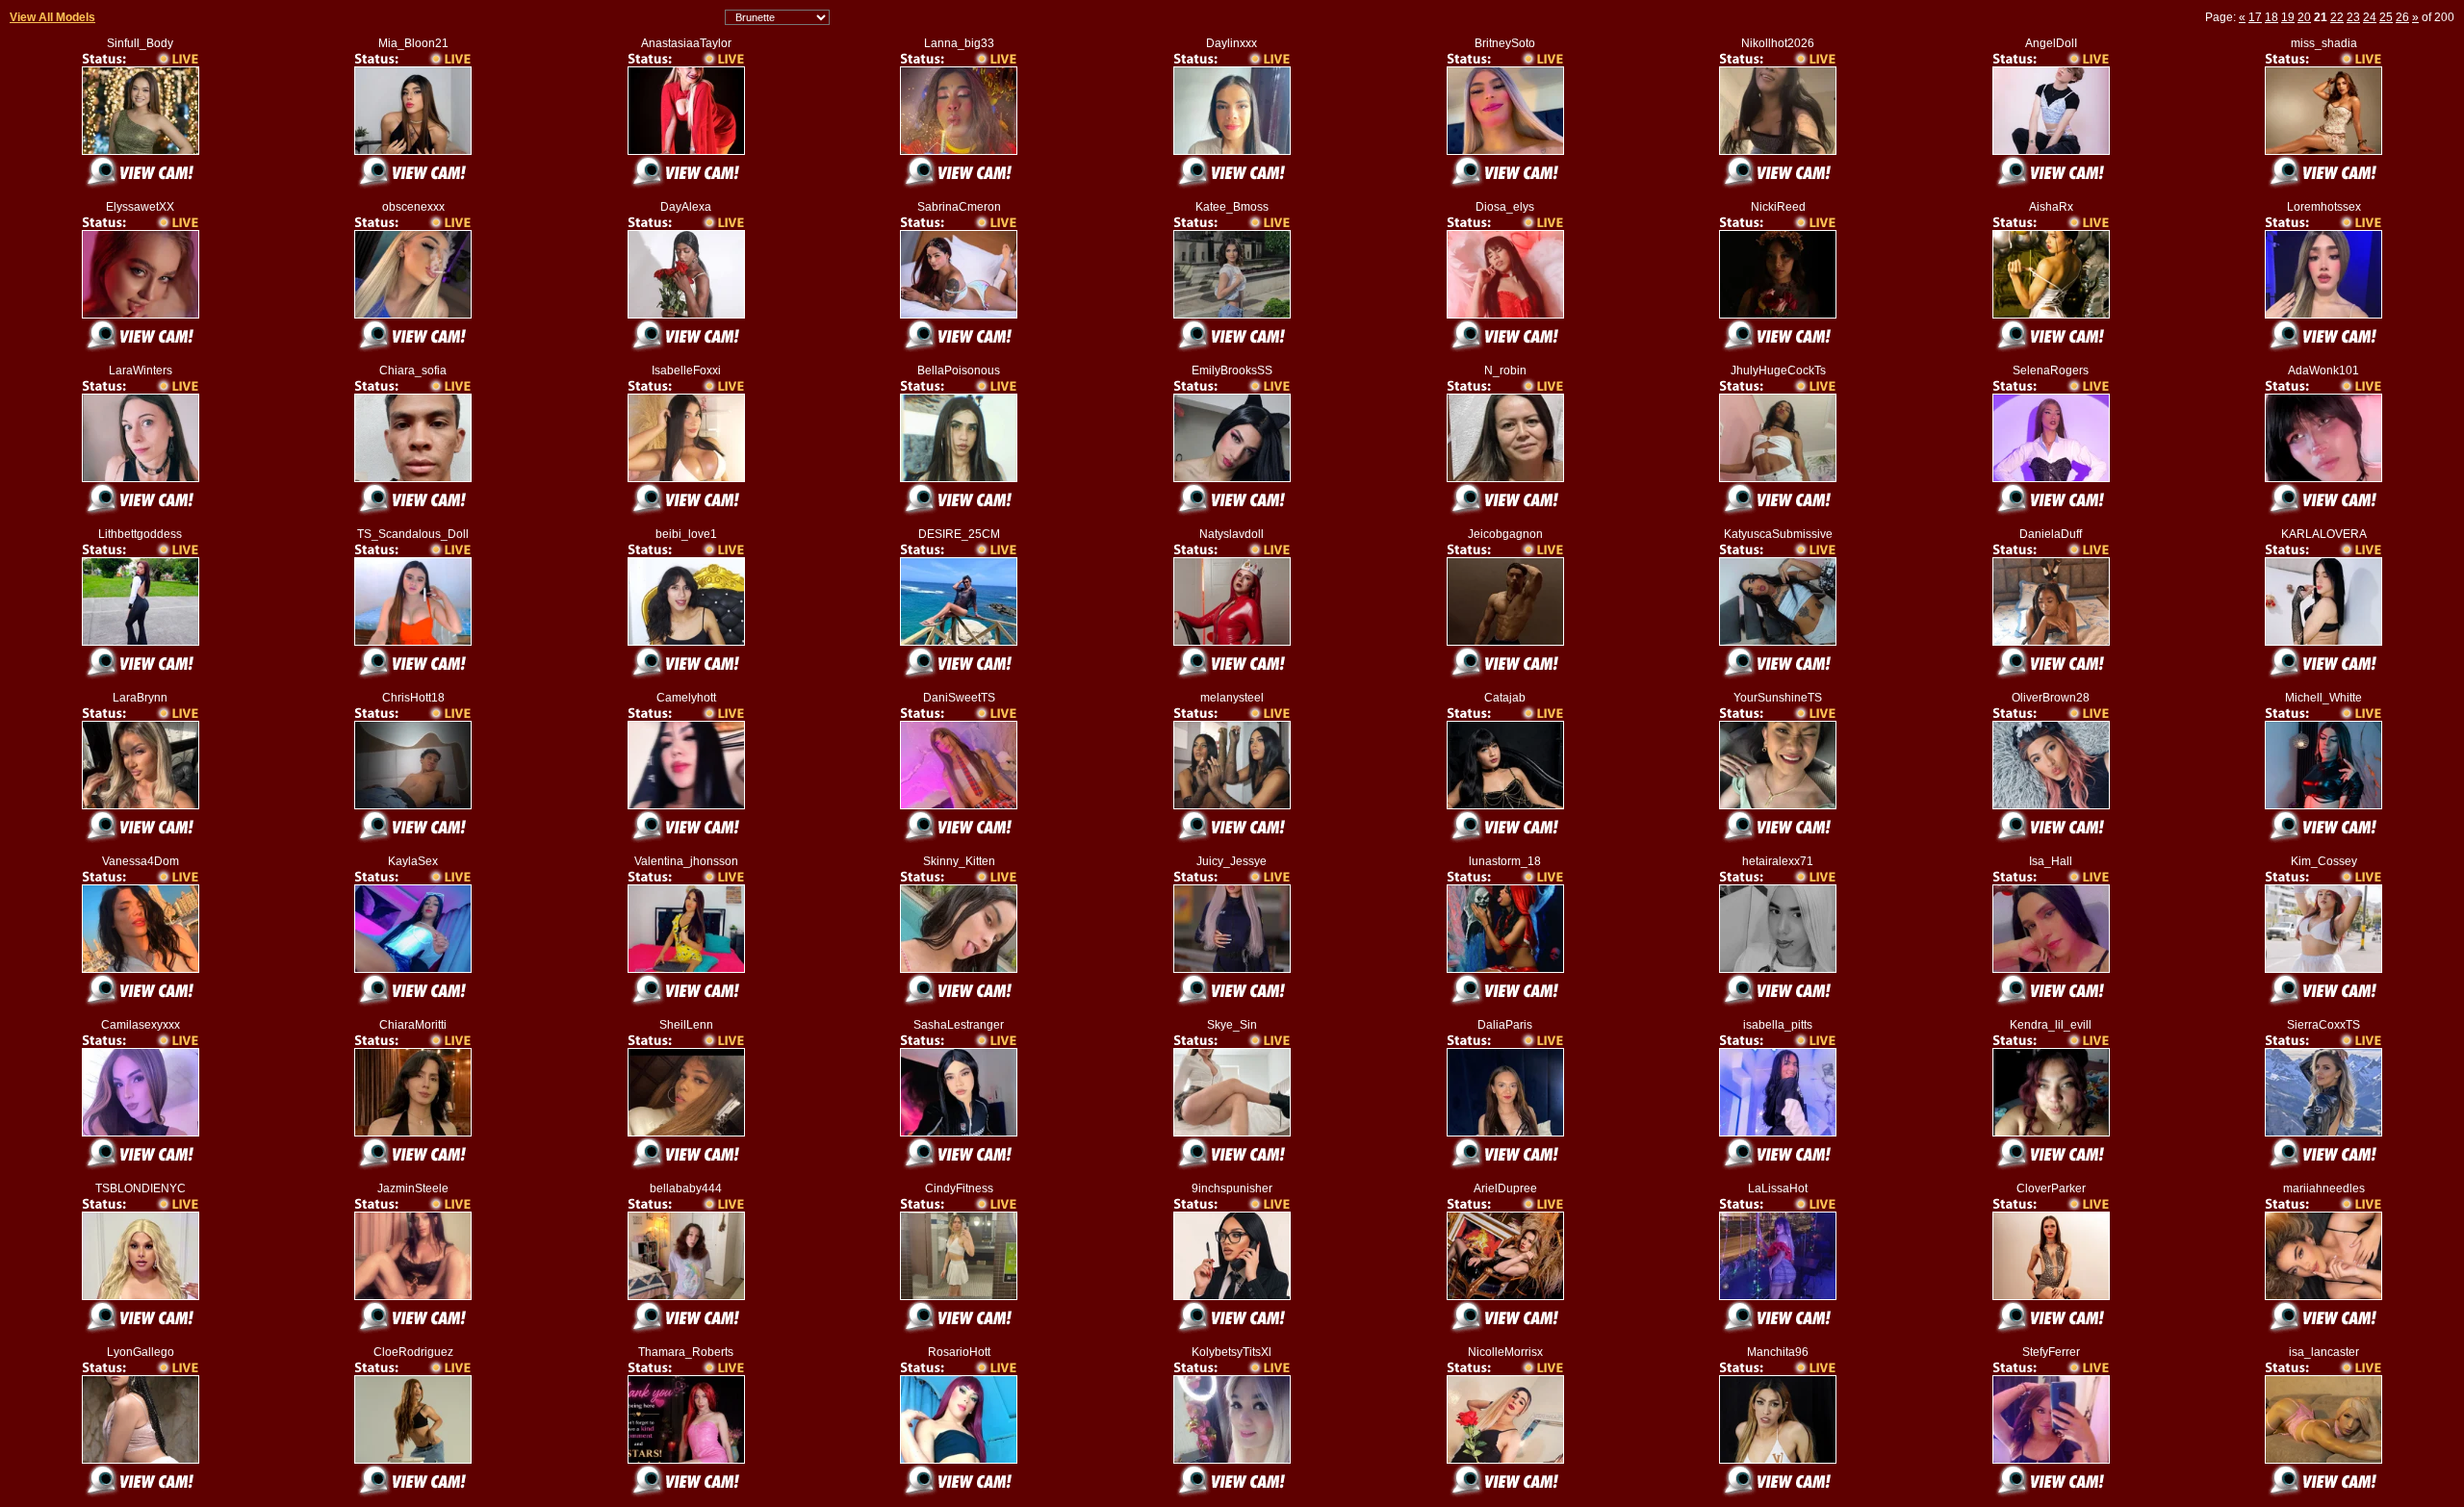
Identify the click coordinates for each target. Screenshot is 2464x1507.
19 (2288, 17)
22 (2337, 17)
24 (2370, 17)
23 (2353, 17)
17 (2255, 17)
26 (2402, 17)
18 (2271, 17)
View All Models (52, 17)
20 (2304, 17)
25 (2386, 17)
